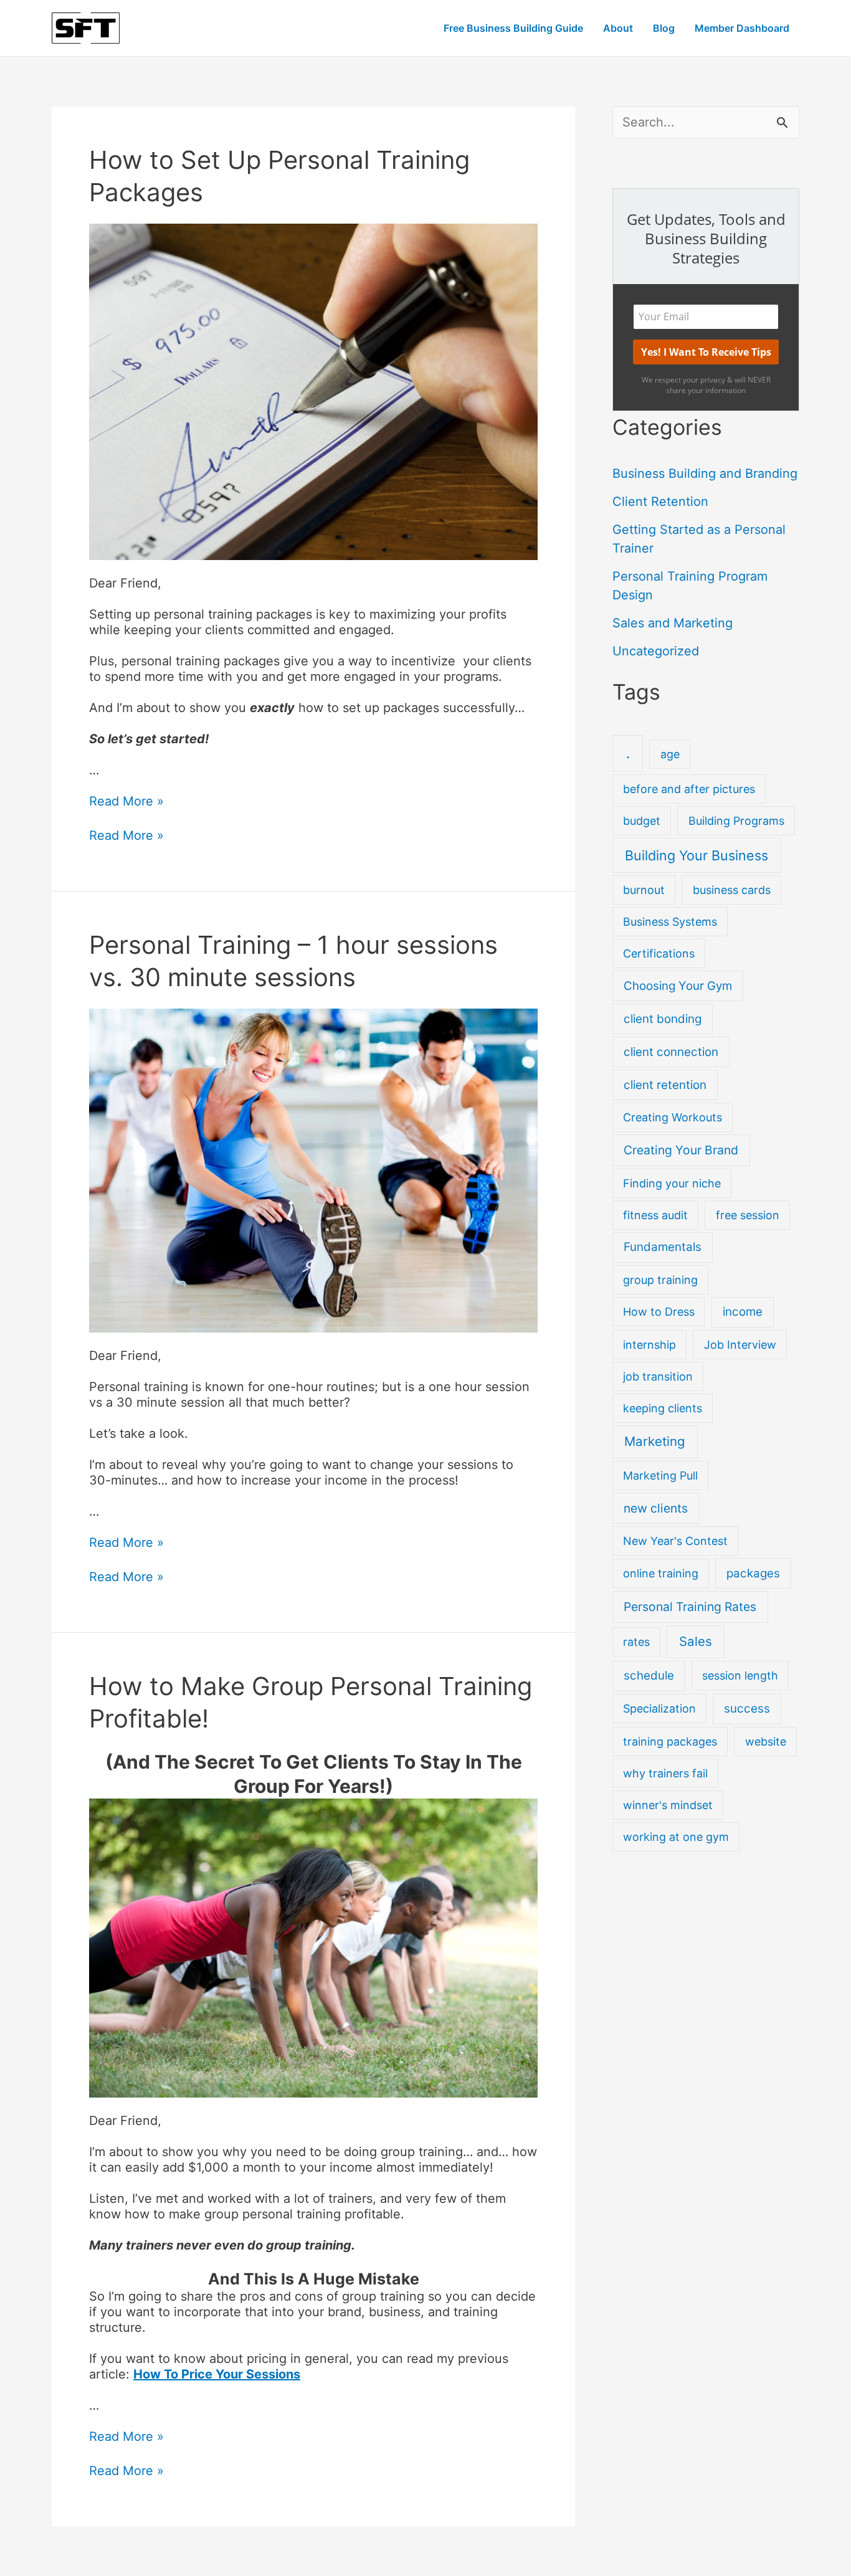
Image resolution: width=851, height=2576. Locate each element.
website (766, 1742)
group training (660, 1280)
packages (753, 1573)
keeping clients (663, 1408)
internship (649, 1345)
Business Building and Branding (705, 473)
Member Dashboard (742, 28)
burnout (644, 890)
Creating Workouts (673, 1117)
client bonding (663, 1019)
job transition (658, 1376)
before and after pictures (689, 789)
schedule (649, 1675)
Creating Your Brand (681, 1150)
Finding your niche (672, 1183)
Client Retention (660, 501)
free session (748, 1215)
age (670, 754)
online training (661, 1573)
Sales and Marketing (673, 623)
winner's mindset (668, 1805)
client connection (671, 1052)
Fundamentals (663, 1247)
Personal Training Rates (690, 1607)
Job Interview (740, 1345)
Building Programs (736, 821)
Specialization (659, 1709)
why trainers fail (665, 1773)
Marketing (655, 1441)
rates (636, 1642)
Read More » (126, 801)
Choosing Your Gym (678, 986)
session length (740, 1675)
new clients (656, 1508)
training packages (670, 1742)
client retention (665, 1085)
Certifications (659, 953)
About (618, 28)
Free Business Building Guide (513, 28)
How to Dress (659, 1312)
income (743, 1312)
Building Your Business (696, 855)
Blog (664, 28)
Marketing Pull (660, 1476)
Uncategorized (656, 651)
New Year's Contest (675, 1541)
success (747, 1709)
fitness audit (655, 1215)
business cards (732, 890)
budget (642, 821)
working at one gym (676, 1837)
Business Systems (670, 922)
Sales (696, 1641)
